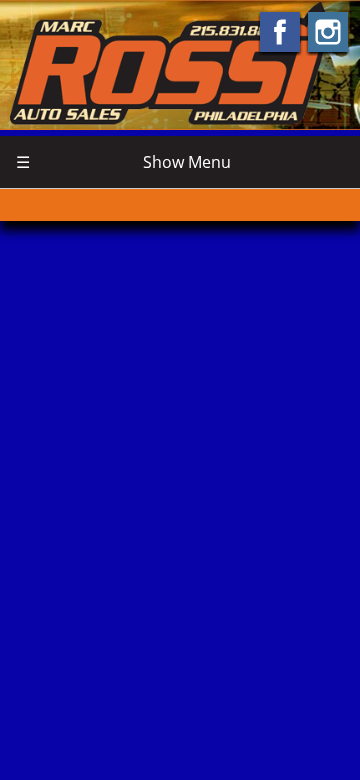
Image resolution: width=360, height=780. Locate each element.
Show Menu (123, 162)
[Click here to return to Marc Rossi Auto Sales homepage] (180, 63)
